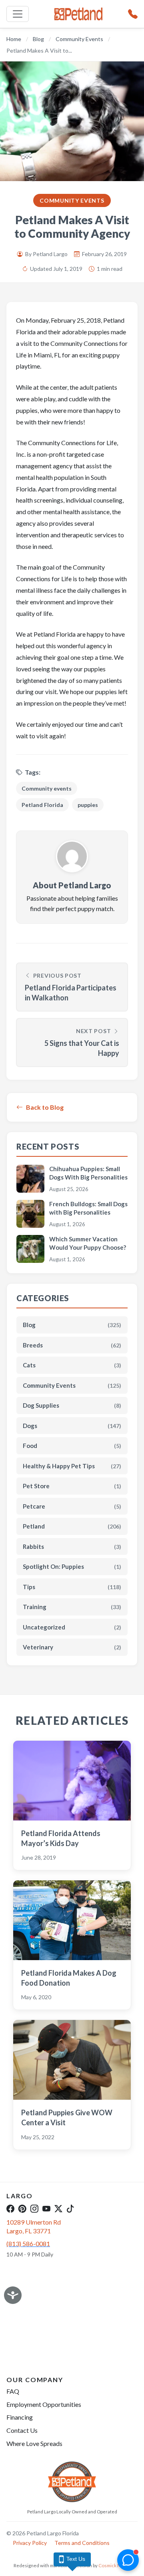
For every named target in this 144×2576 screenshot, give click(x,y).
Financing (20, 2417)
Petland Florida (42, 805)
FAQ (13, 2391)
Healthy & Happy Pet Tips (72, 1466)
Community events (47, 788)
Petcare (72, 1506)
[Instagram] (34, 2209)
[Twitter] (58, 2209)
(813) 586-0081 (28, 2244)
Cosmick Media (115, 2565)
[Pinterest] (22, 2209)
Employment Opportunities (44, 2404)
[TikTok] (70, 2209)
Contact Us (22, 2430)
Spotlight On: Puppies (72, 1566)
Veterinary (72, 1647)
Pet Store (72, 1486)
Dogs (72, 1426)
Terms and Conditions (82, 2543)
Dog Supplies (72, 1405)
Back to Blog (45, 1107)
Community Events (79, 39)
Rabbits (72, 1546)
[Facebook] (10, 2209)
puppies (88, 805)
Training (72, 1607)
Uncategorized (72, 1627)
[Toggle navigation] (18, 14)
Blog (38, 39)
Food (72, 1446)
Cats (72, 1365)
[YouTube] (46, 2209)
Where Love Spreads (34, 2443)
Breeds (72, 1345)
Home (14, 39)
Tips (72, 1587)
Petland (72, 1526)
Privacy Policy (30, 2543)
